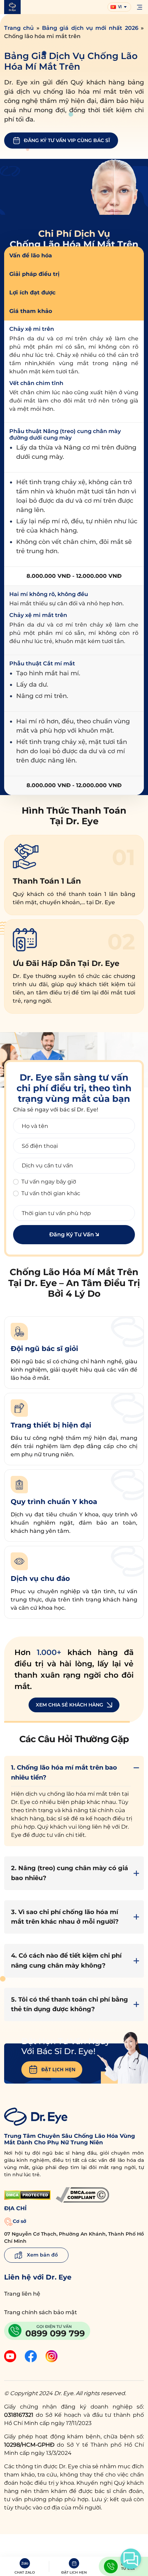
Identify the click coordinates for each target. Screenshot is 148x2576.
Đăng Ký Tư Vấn (72, 1234)
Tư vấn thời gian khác (51, 1193)
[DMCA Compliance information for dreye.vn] (82, 2195)
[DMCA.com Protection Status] (27, 2195)
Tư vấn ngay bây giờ (49, 1182)
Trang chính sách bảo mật (41, 2312)
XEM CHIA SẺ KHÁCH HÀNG (70, 1705)
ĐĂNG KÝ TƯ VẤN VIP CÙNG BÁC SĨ (67, 140)
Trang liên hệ (22, 2294)
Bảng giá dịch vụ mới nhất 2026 (90, 28)
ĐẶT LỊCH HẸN (58, 2069)
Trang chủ (19, 28)
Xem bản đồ (42, 2255)
